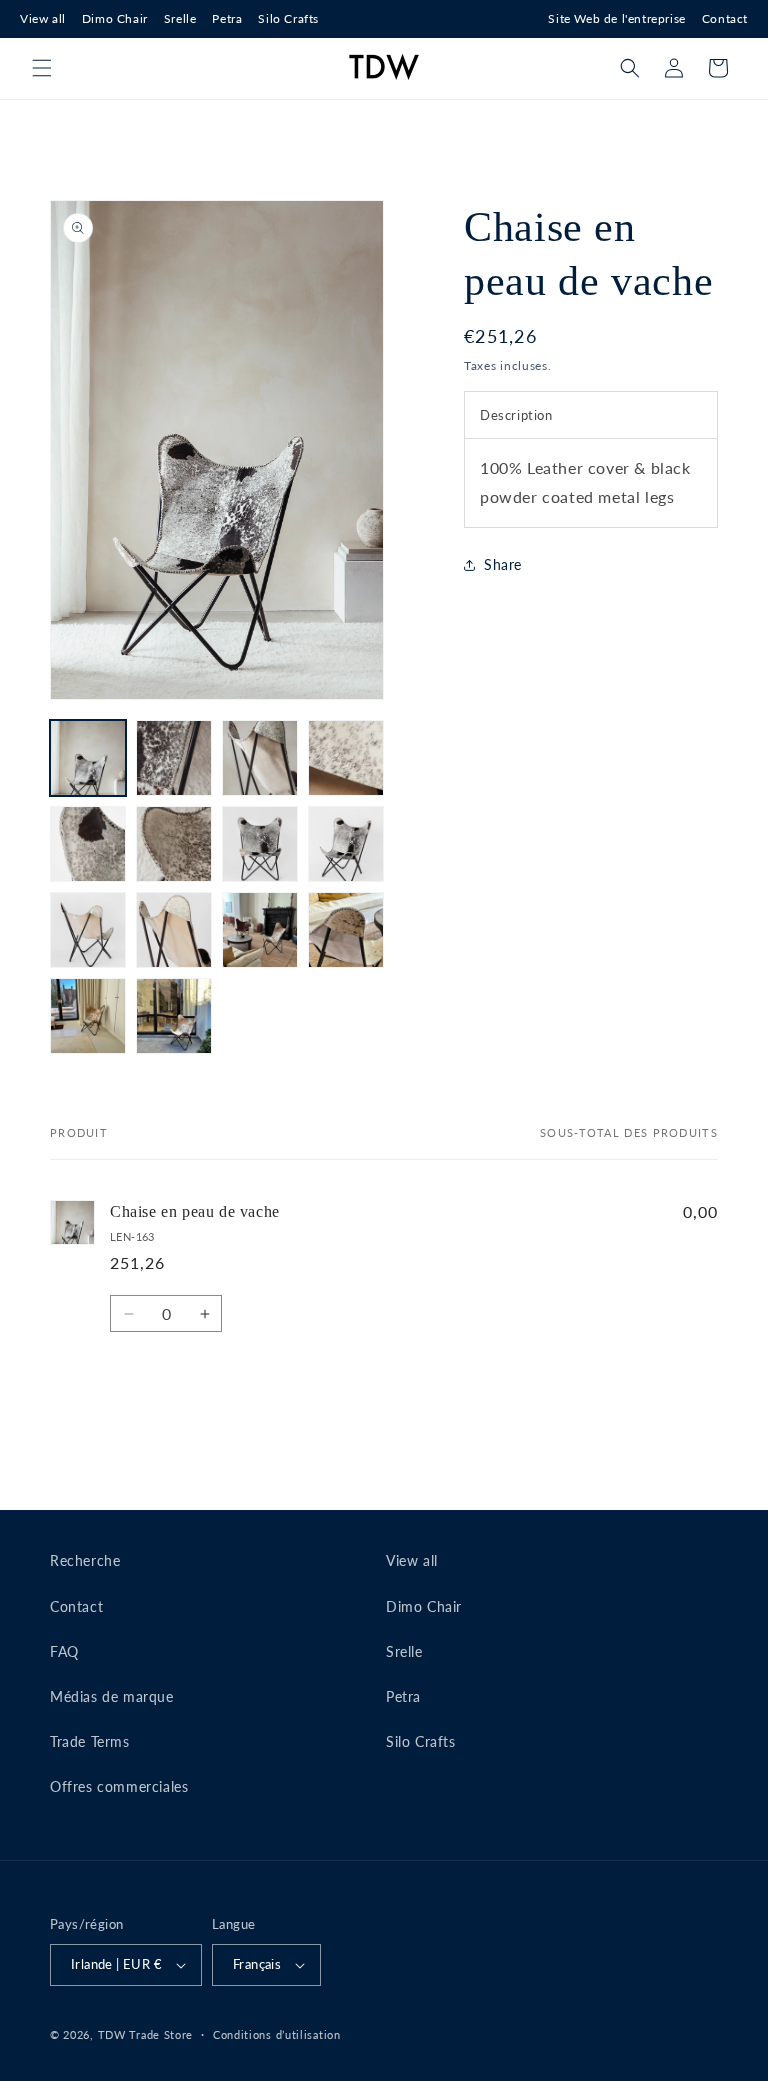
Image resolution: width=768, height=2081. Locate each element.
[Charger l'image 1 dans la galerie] (88, 758)
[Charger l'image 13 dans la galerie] (88, 1016)
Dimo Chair (115, 18)
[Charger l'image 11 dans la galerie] (260, 930)
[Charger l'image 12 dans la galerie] (346, 930)
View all (43, 18)
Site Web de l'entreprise (616, 18)
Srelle (180, 18)
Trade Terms (90, 1741)
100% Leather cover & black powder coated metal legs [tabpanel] (585, 482)
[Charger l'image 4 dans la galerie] (346, 758)
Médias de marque (112, 1696)
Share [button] (503, 564)
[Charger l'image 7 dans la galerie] (260, 844)
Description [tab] (516, 415)
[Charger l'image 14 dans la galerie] (174, 1016)
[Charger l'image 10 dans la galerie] (174, 930)
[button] (42, 68)
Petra (227, 18)
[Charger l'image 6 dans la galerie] (174, 844)
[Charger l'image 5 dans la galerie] (88, 844)
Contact (725, 18)
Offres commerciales (119, 1786)
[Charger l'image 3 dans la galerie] (260, 758)
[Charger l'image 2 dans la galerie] (174, 758)
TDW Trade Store (146, 2034)
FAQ (64, 1651)
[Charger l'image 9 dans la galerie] (88, 930)
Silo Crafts (288, 18)
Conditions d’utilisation (277, 2034)
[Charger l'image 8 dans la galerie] (346, 844)
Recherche (85, 1560)
